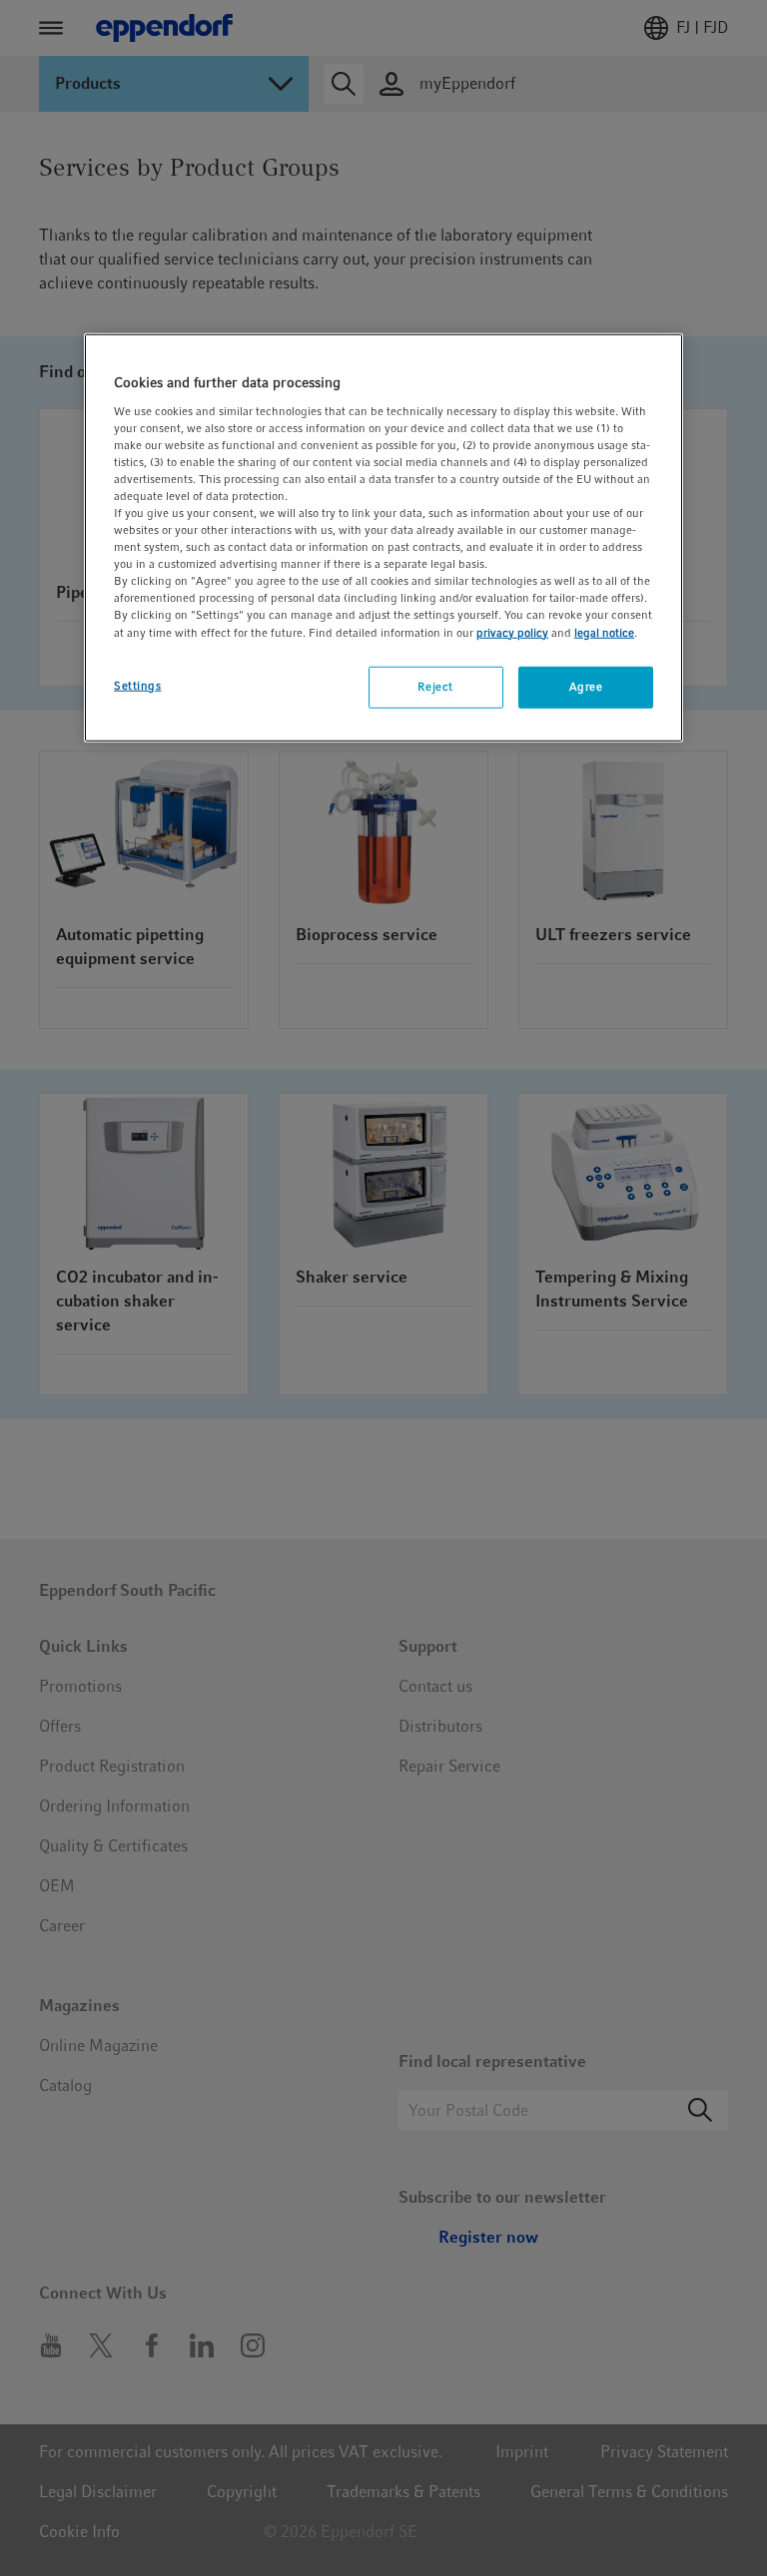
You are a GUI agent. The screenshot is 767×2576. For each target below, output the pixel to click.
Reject (435, 686)
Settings (138, 685)
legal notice (604, 632)
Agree (586, 686)
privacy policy (512, 632)
